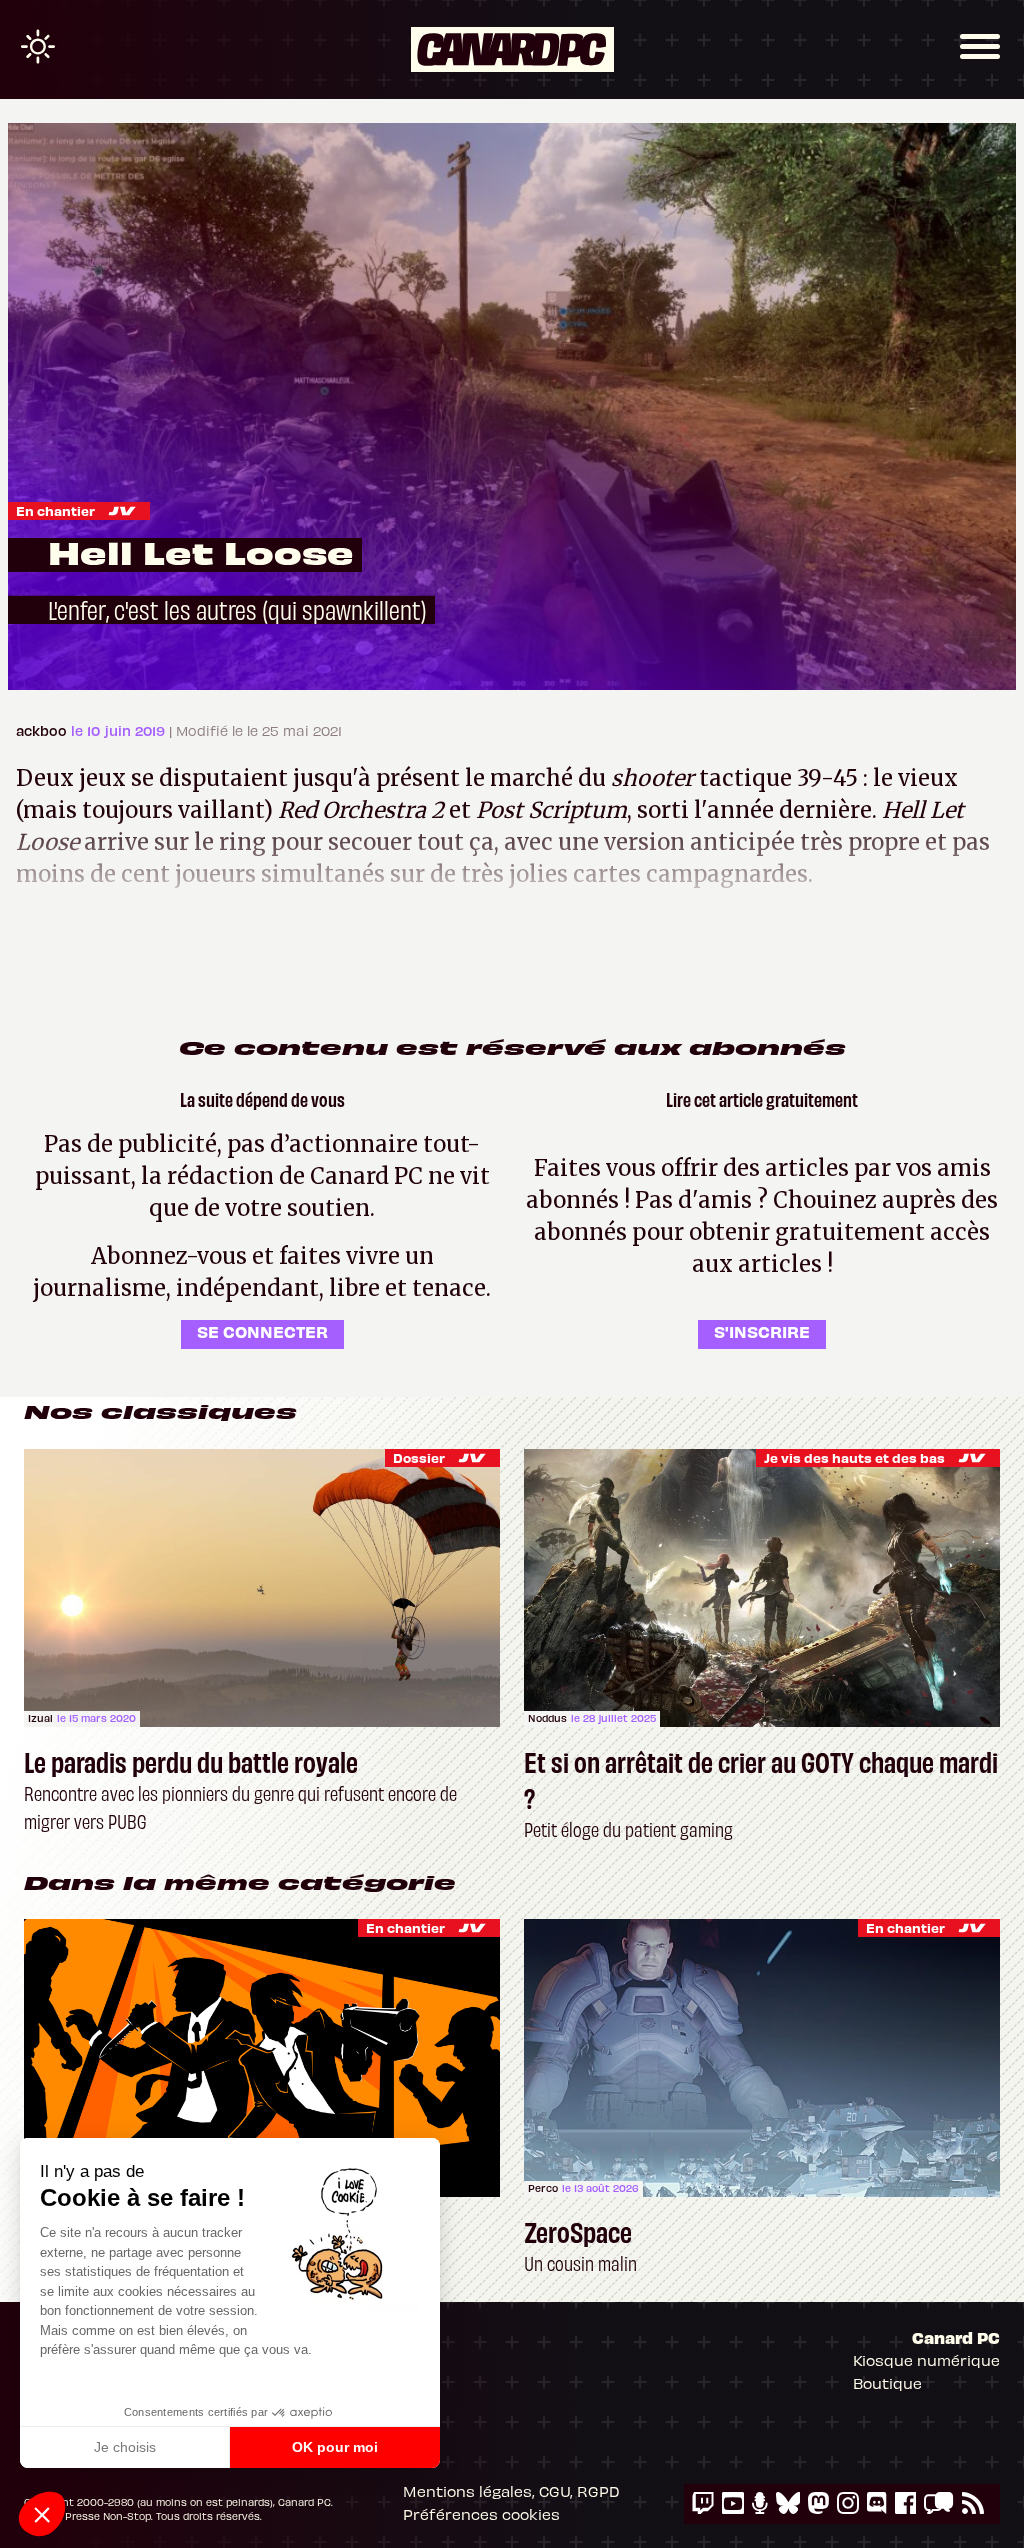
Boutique (887, 2383)
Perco (543, 2188)
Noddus (547, 1718)
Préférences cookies (481, 2514)
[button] (42, 2514)
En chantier (55, 510)
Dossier (419, 1457)
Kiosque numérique (926, 2360)
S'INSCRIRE (762, 1331)
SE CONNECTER (262, 1331)
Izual (40, 1718)
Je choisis (125, 2447)
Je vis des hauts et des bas (854, 1457)
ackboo (43, 730)
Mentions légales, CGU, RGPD (511, 2491)
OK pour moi (335, 2447)
